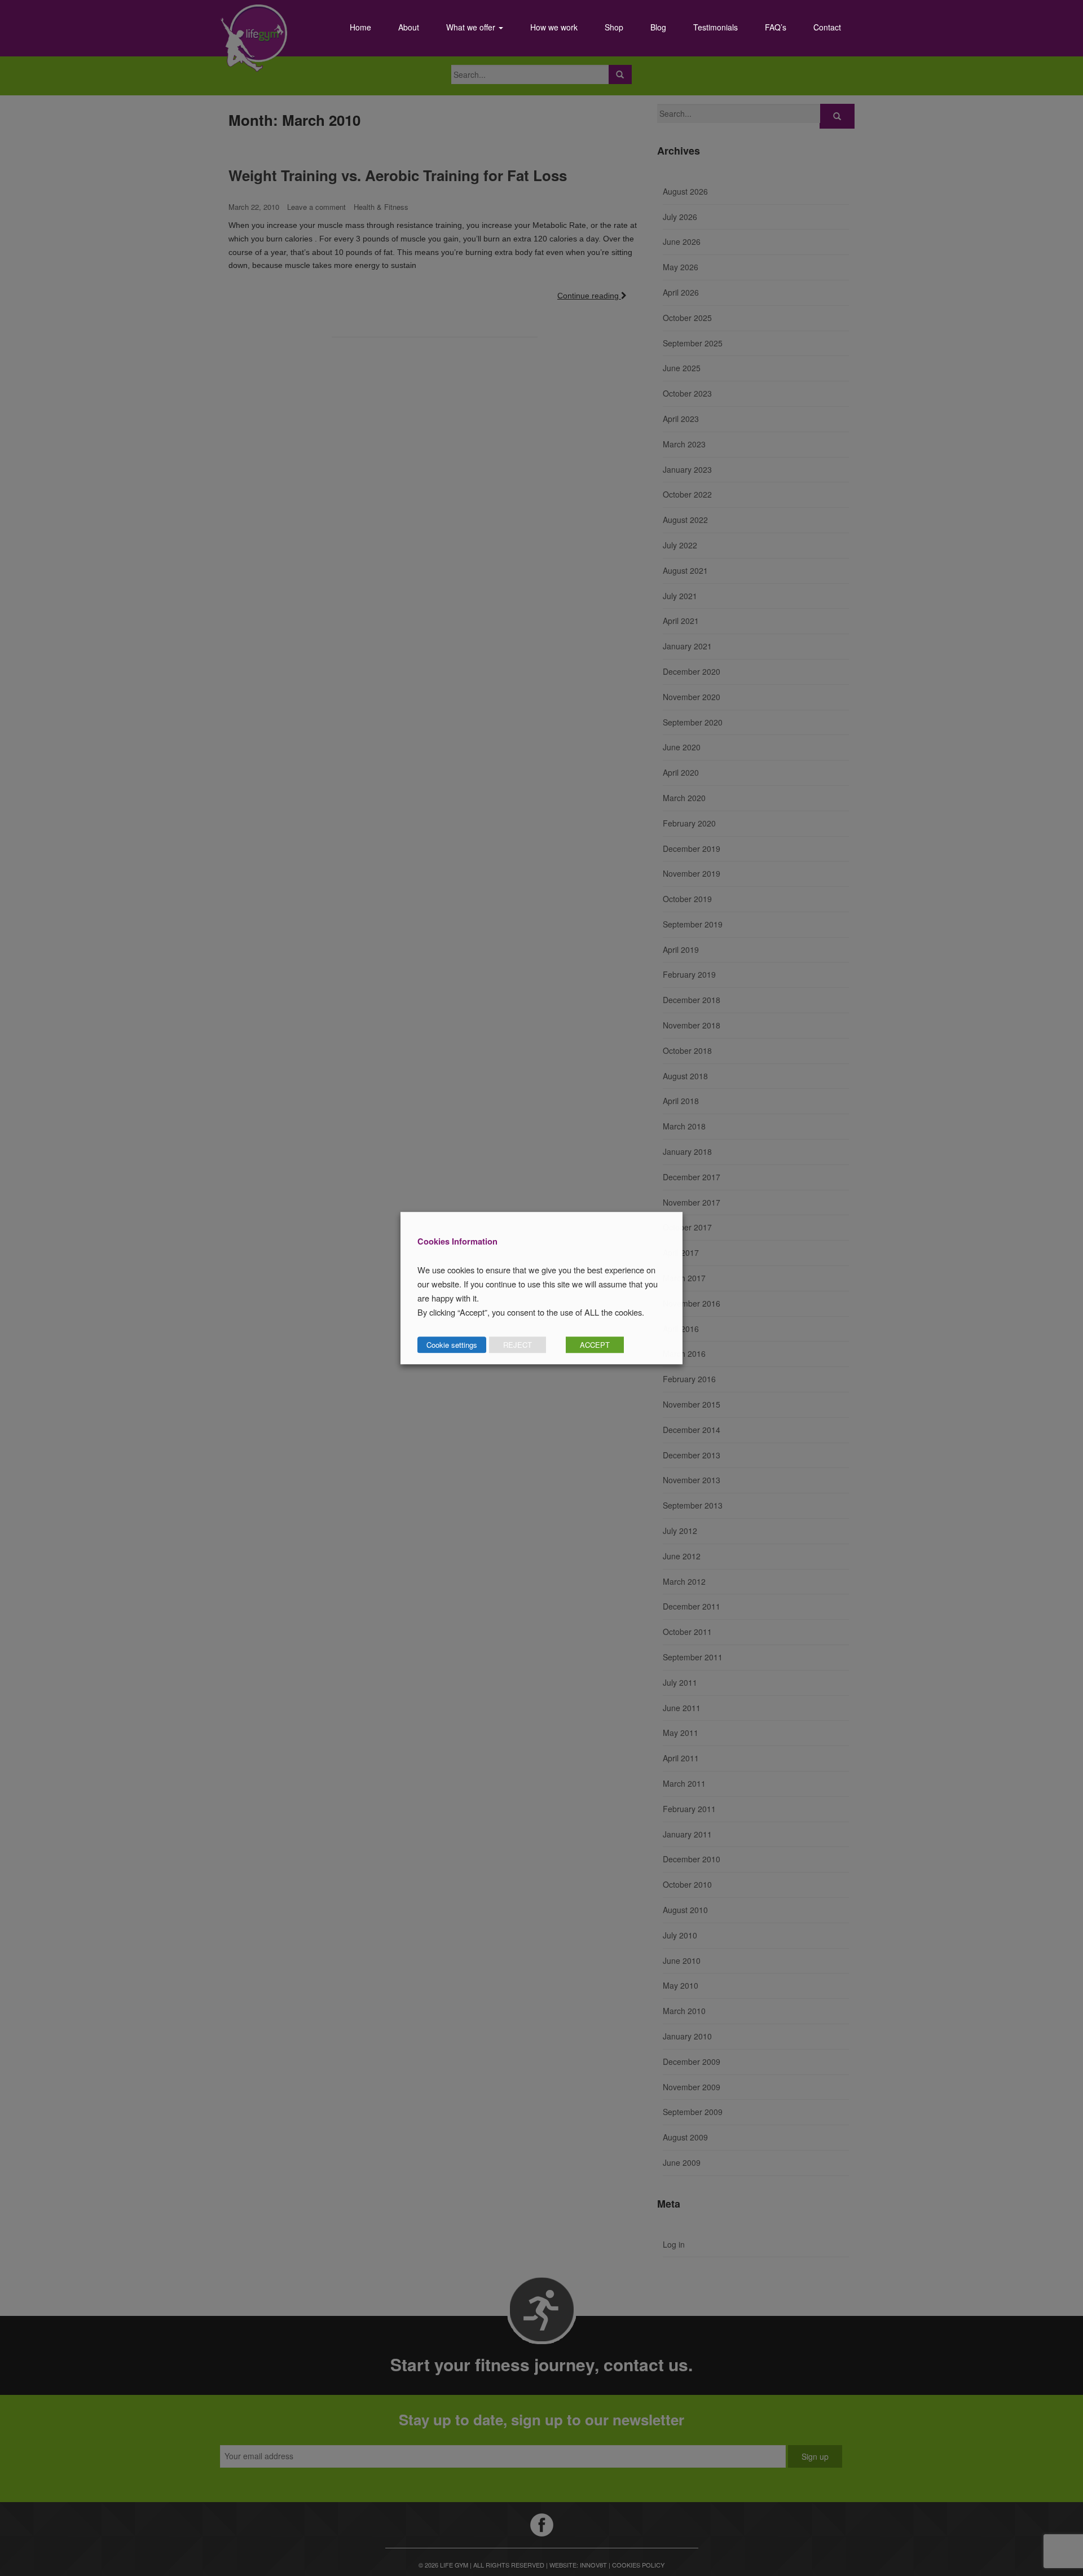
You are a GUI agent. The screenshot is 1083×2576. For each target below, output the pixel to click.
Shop (614, 27)
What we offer (472, 27)
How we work (554, 27)
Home (360, 27)
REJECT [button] (518, 1345)
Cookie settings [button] (452, 1345)
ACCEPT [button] (595, 1345)
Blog (658, 27)
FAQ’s (776, 27)
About (409, 27)
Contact (827, 27)
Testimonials (716, 27)
